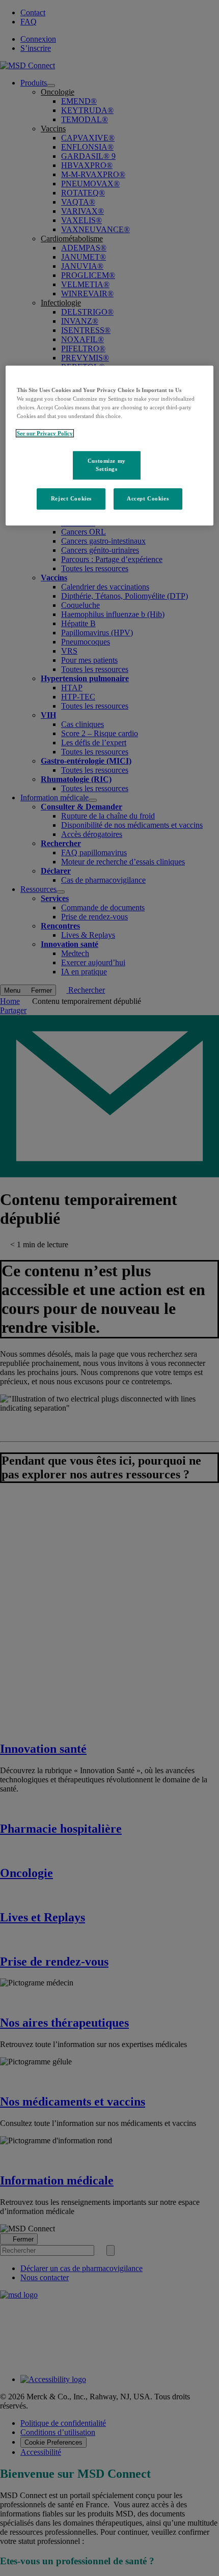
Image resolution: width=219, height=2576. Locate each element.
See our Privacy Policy (45, 433)
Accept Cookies (148, 498)
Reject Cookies (71, 498)
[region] (110, 445)
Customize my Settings (107, 465)
